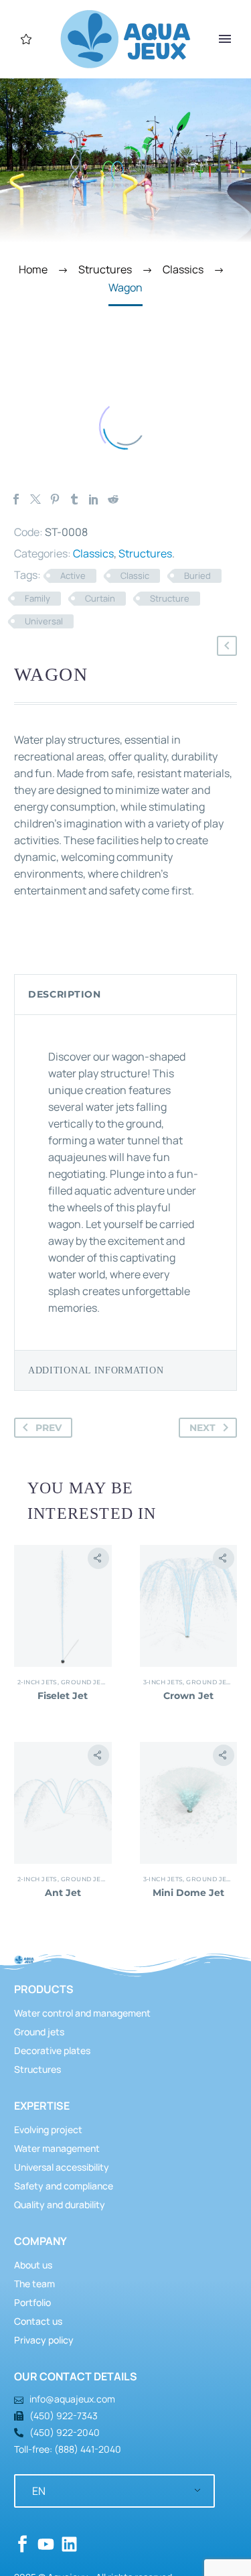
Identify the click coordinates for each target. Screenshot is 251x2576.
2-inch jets (37, 1682)
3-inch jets (163, 1682)
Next (202, 1428)
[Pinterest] (55, 499)
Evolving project (48, 2129)
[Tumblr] (74, 499)
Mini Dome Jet (188, 1893)
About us (33, 2265)
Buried (197, 575)
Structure (170, 598)
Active (73, 575)
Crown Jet (188, 1696)
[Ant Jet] (63, 1803)
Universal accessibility (62, 2167)
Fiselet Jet (63, 1696)
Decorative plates (52, 2050)
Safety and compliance (64, 2186)
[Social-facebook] (22, 2544)
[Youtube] (46, 2544)
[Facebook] (16, 499)
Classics (93, 553)
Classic (135, 575)
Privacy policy (44, 2340)
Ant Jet (63, 1893)
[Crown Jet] (189, 1606)
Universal (44, 621)
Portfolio (32, 2302)
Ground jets (85, 1682)
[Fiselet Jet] (63, 1606)
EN (39, 2491)
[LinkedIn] (94, 499)
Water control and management (82, 2013)
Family (37, 598)
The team (34, 2284)
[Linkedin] (69, 2544)
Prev (49, 1428)
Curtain (100, 598)
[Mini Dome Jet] (189, 1803)
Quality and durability (60, 2205)
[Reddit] (113, 499)
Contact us (38, 2321)
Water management (57, 2148)
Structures (145, 553)
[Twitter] (35, 499)
